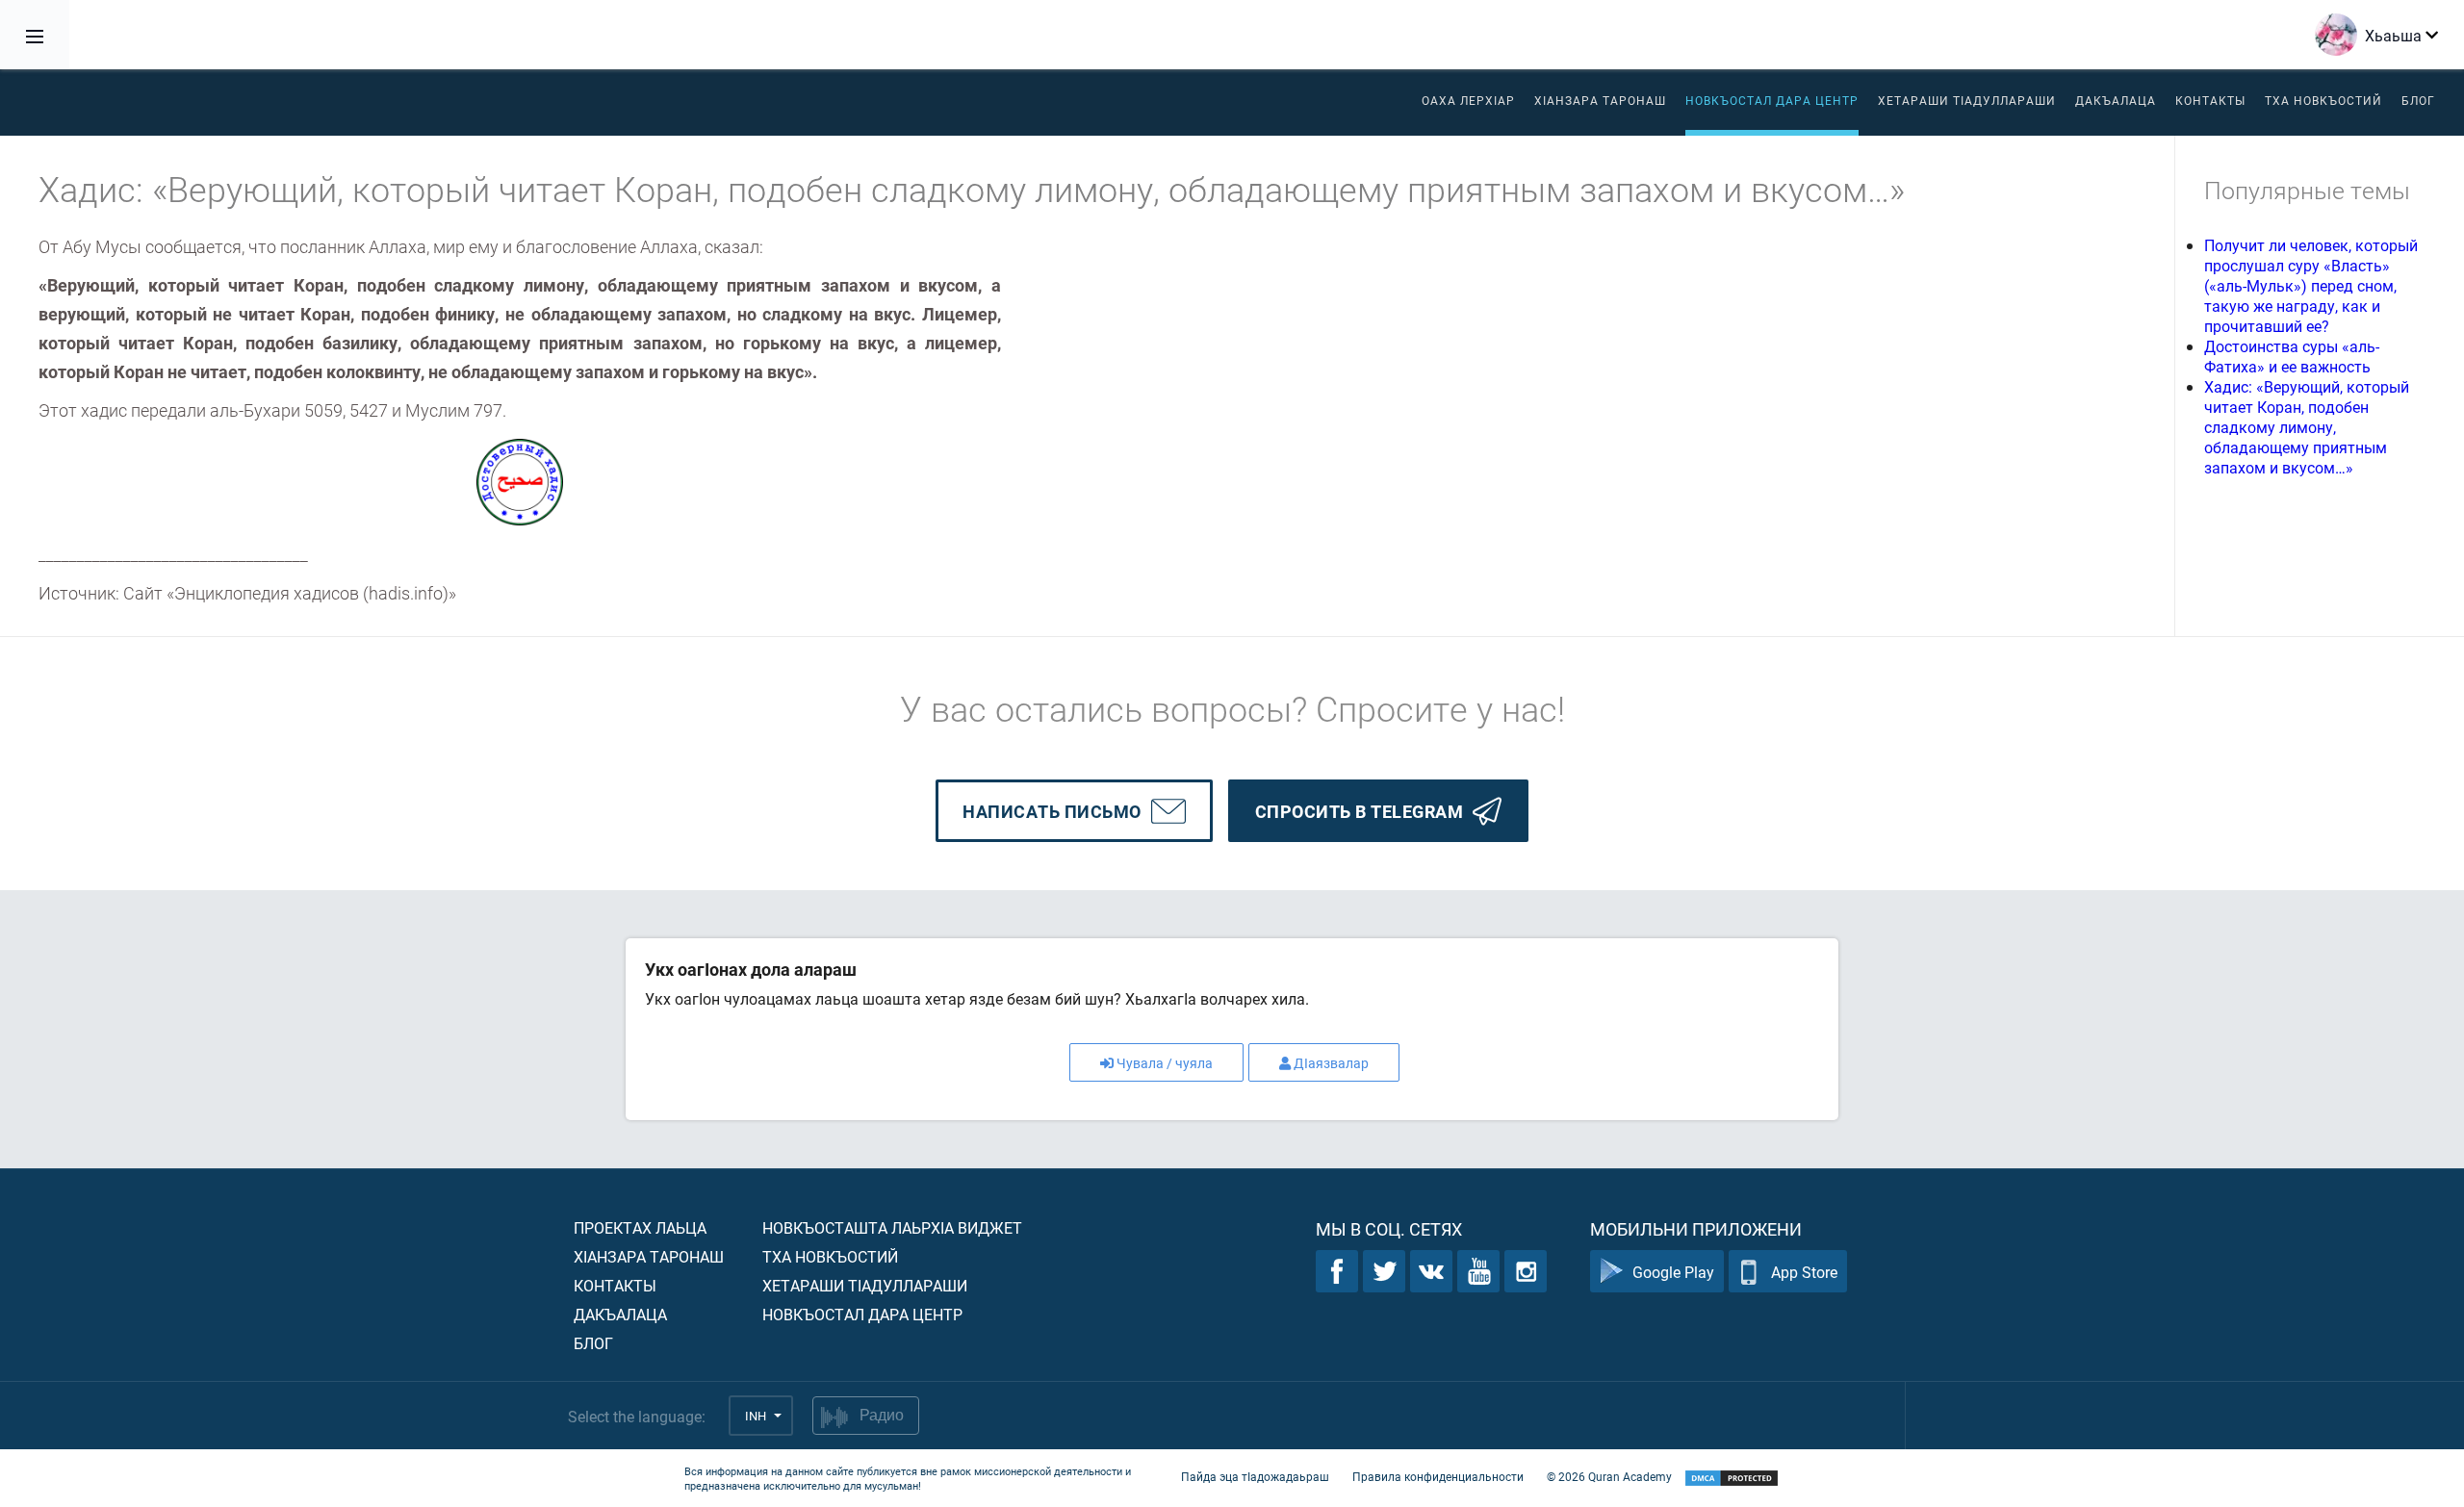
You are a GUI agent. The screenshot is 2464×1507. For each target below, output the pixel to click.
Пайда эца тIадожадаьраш (1255, 1476)
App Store (1804, 1272)
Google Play (1673, 1272)
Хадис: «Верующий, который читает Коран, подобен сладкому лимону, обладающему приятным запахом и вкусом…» (2307, 427)
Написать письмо (1052, 811)
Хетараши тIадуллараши (1967, 100)
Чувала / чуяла (1165, 1063)
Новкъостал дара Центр (862, 1314)
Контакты (2210, 100)
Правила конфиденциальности (1438, 1476)
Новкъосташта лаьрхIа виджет (892, 1227)
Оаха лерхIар (1468, 100)
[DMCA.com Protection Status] (1732, 1479)
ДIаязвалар (1331, 1063)
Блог (2418, 100)
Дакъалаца (2116, 100)
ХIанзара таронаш (1600, 100)
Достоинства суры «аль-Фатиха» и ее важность (2292, 356)
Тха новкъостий (2323, 100)
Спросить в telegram (1360, 811)
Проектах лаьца (640, 1227)
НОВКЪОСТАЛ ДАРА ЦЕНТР (1772, 100)
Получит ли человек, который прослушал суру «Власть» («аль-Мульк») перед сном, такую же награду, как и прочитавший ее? (2311, 285)
